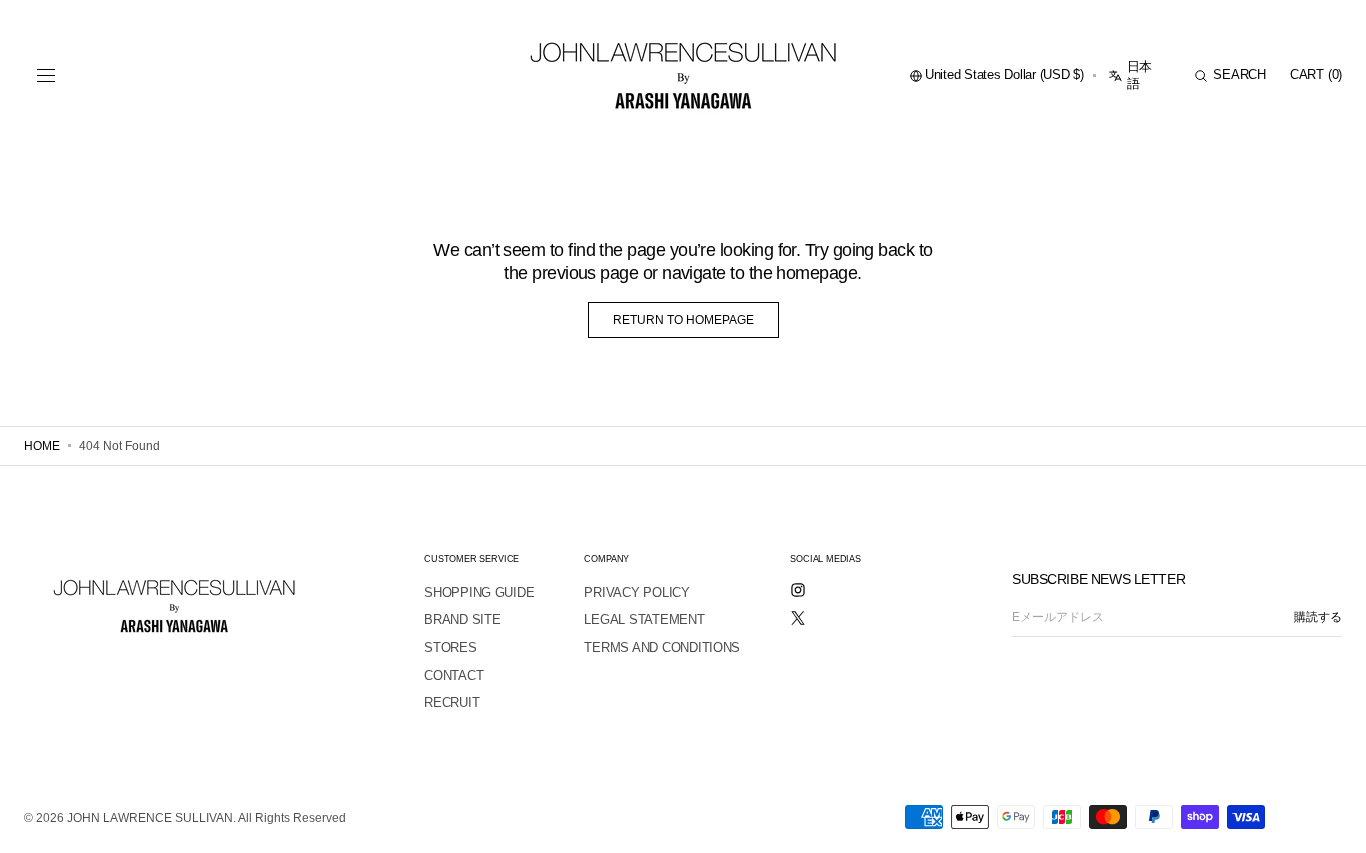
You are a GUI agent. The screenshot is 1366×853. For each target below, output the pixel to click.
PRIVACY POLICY (636, 592)
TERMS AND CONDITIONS (662, 647)
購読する (1318, 617)
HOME (42, 446)
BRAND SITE (462, 619)
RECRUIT (451, 702)
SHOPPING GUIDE (479, 592)
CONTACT (453, 675)
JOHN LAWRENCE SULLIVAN (150, 818)
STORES (450, 647)
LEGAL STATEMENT (644, 619)
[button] (46, 76)
